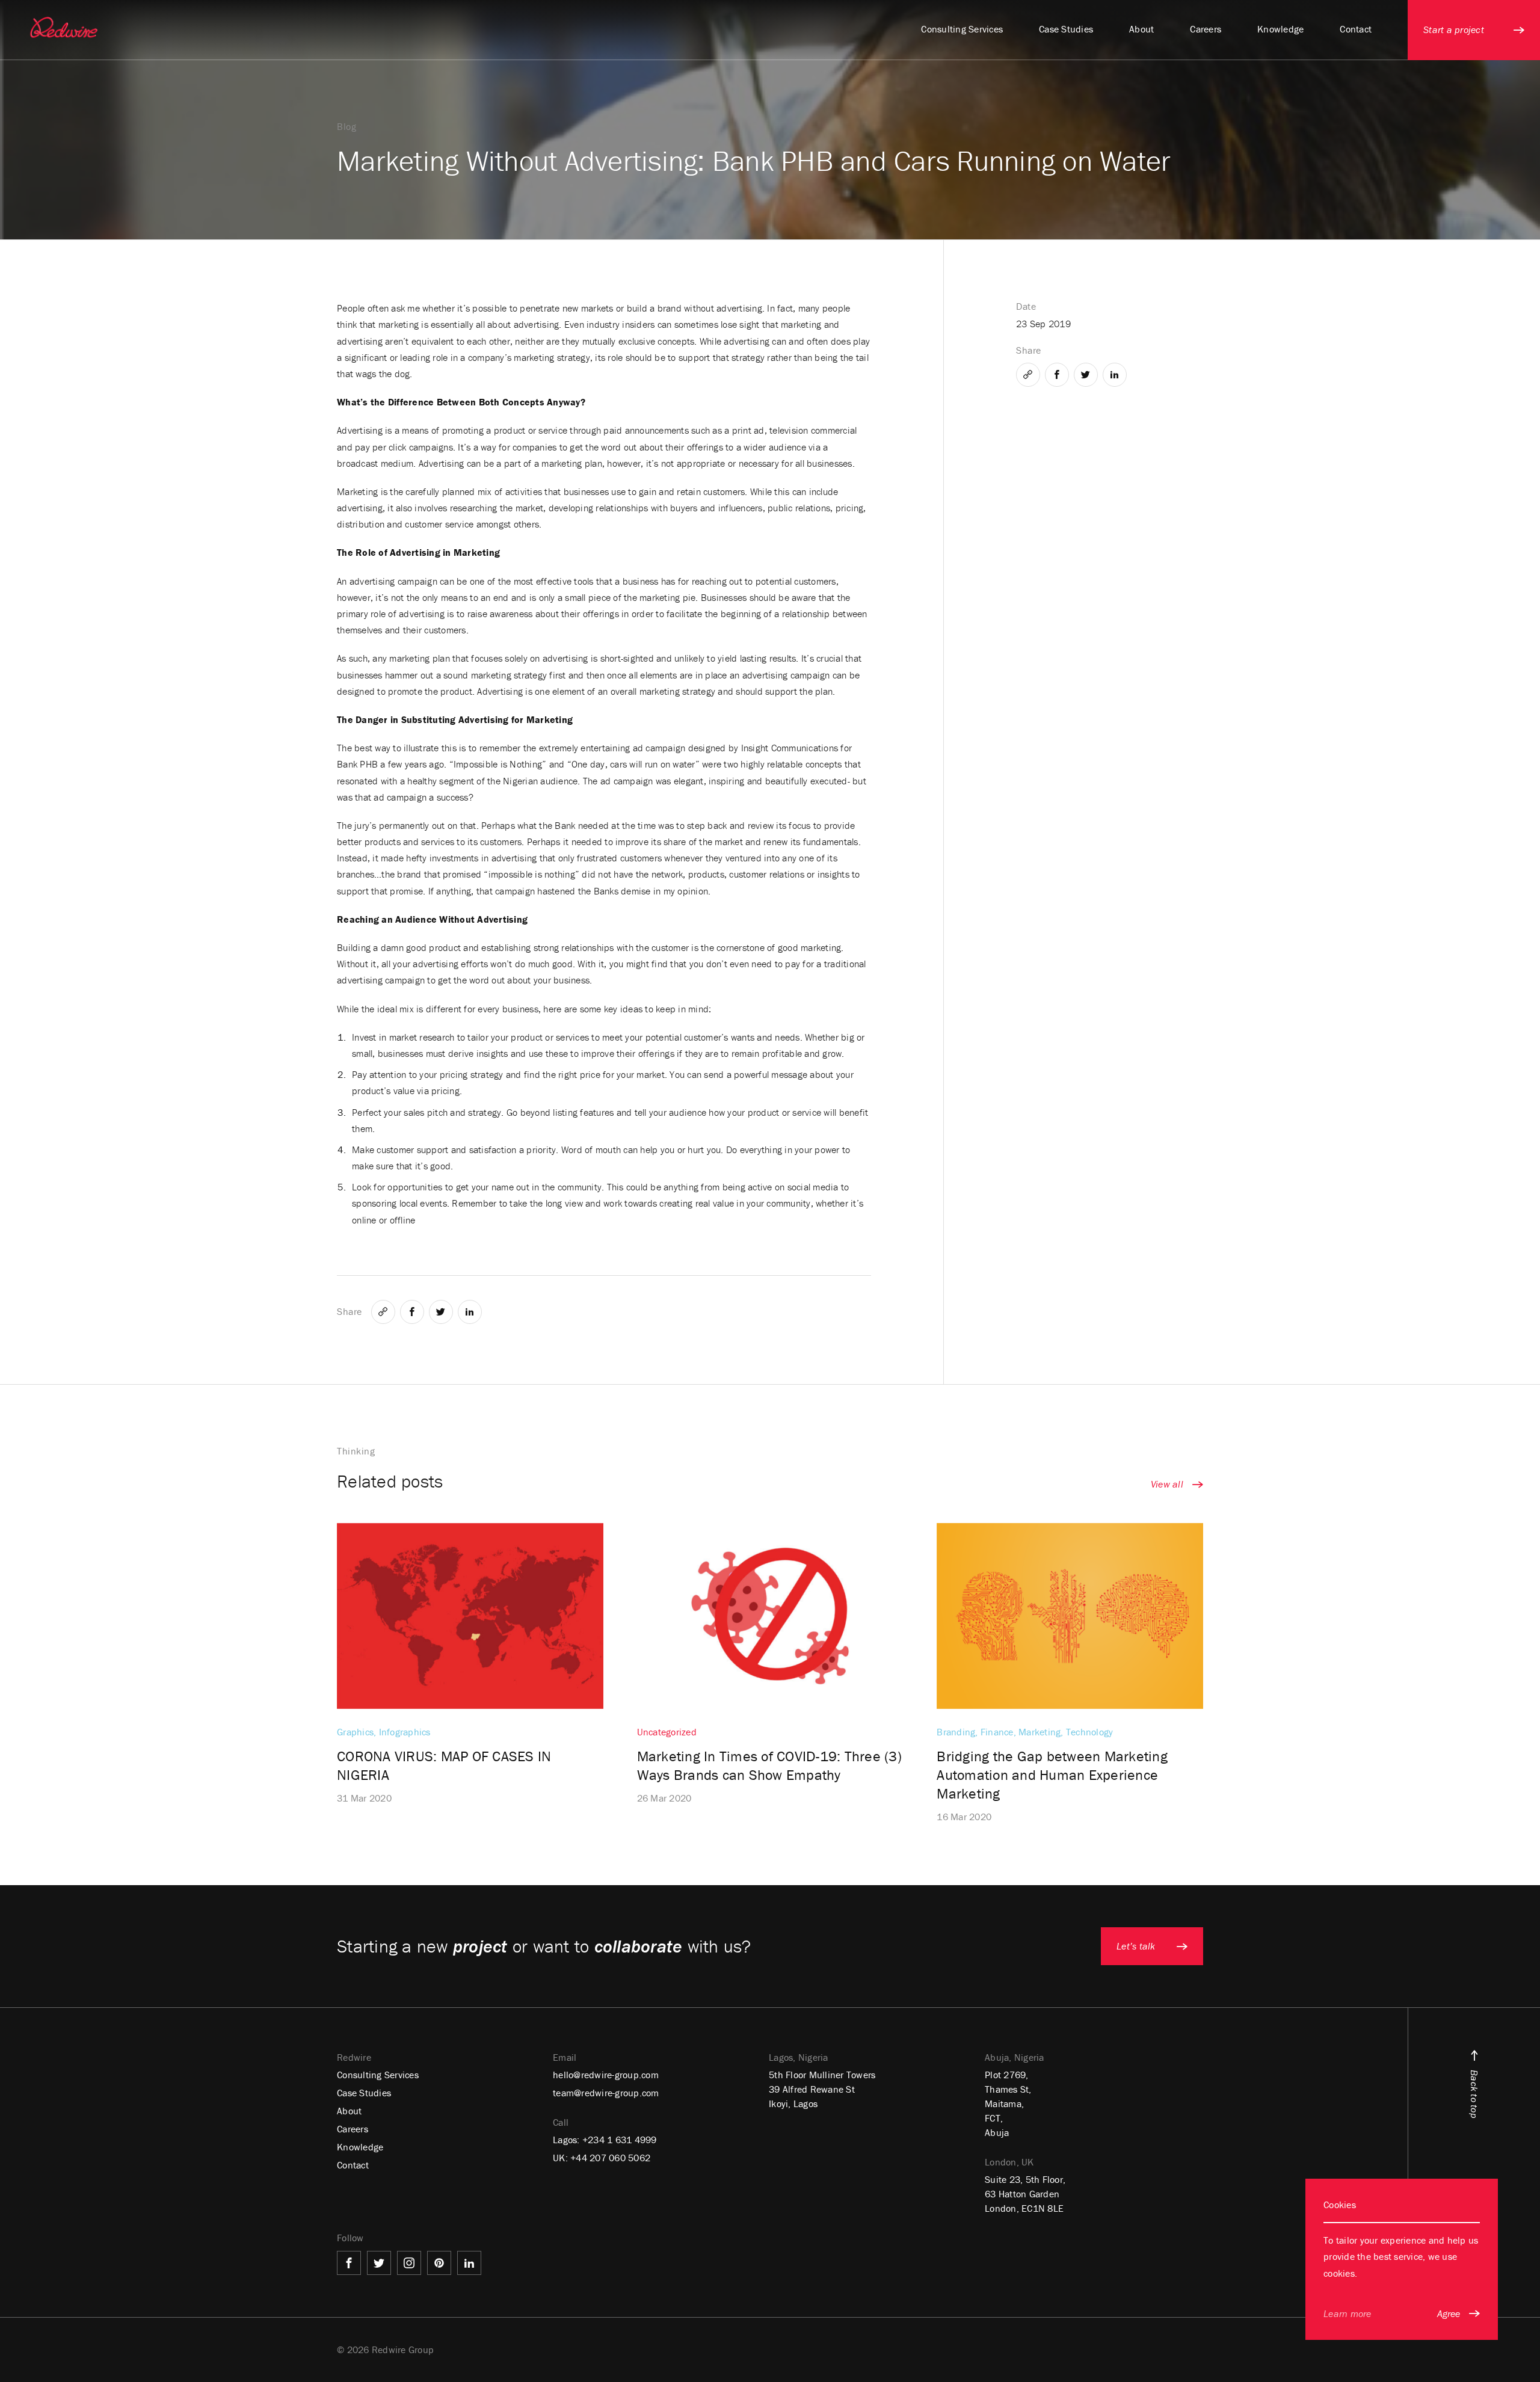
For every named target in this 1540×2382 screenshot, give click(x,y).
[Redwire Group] (64, 27)
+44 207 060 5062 (610, 2158)
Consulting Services (378, 2075)
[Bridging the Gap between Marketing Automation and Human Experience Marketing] (1070, 1616)
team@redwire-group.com (606, 2093)
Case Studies (364, 2093)
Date (1026, 306)
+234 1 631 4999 (620, 2140)
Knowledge (360, 2147)
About (349, 2111)
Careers (353, 2129)
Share (350, 1311)
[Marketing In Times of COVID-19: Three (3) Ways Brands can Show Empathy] (770, 1616)
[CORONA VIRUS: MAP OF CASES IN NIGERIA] (470, 1616)
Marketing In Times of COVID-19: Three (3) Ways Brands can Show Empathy (769, 1765)
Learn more (1347, 2313)
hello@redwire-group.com (606, 2075)
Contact (353, 2165)
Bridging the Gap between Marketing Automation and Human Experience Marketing (1052, 1775)
